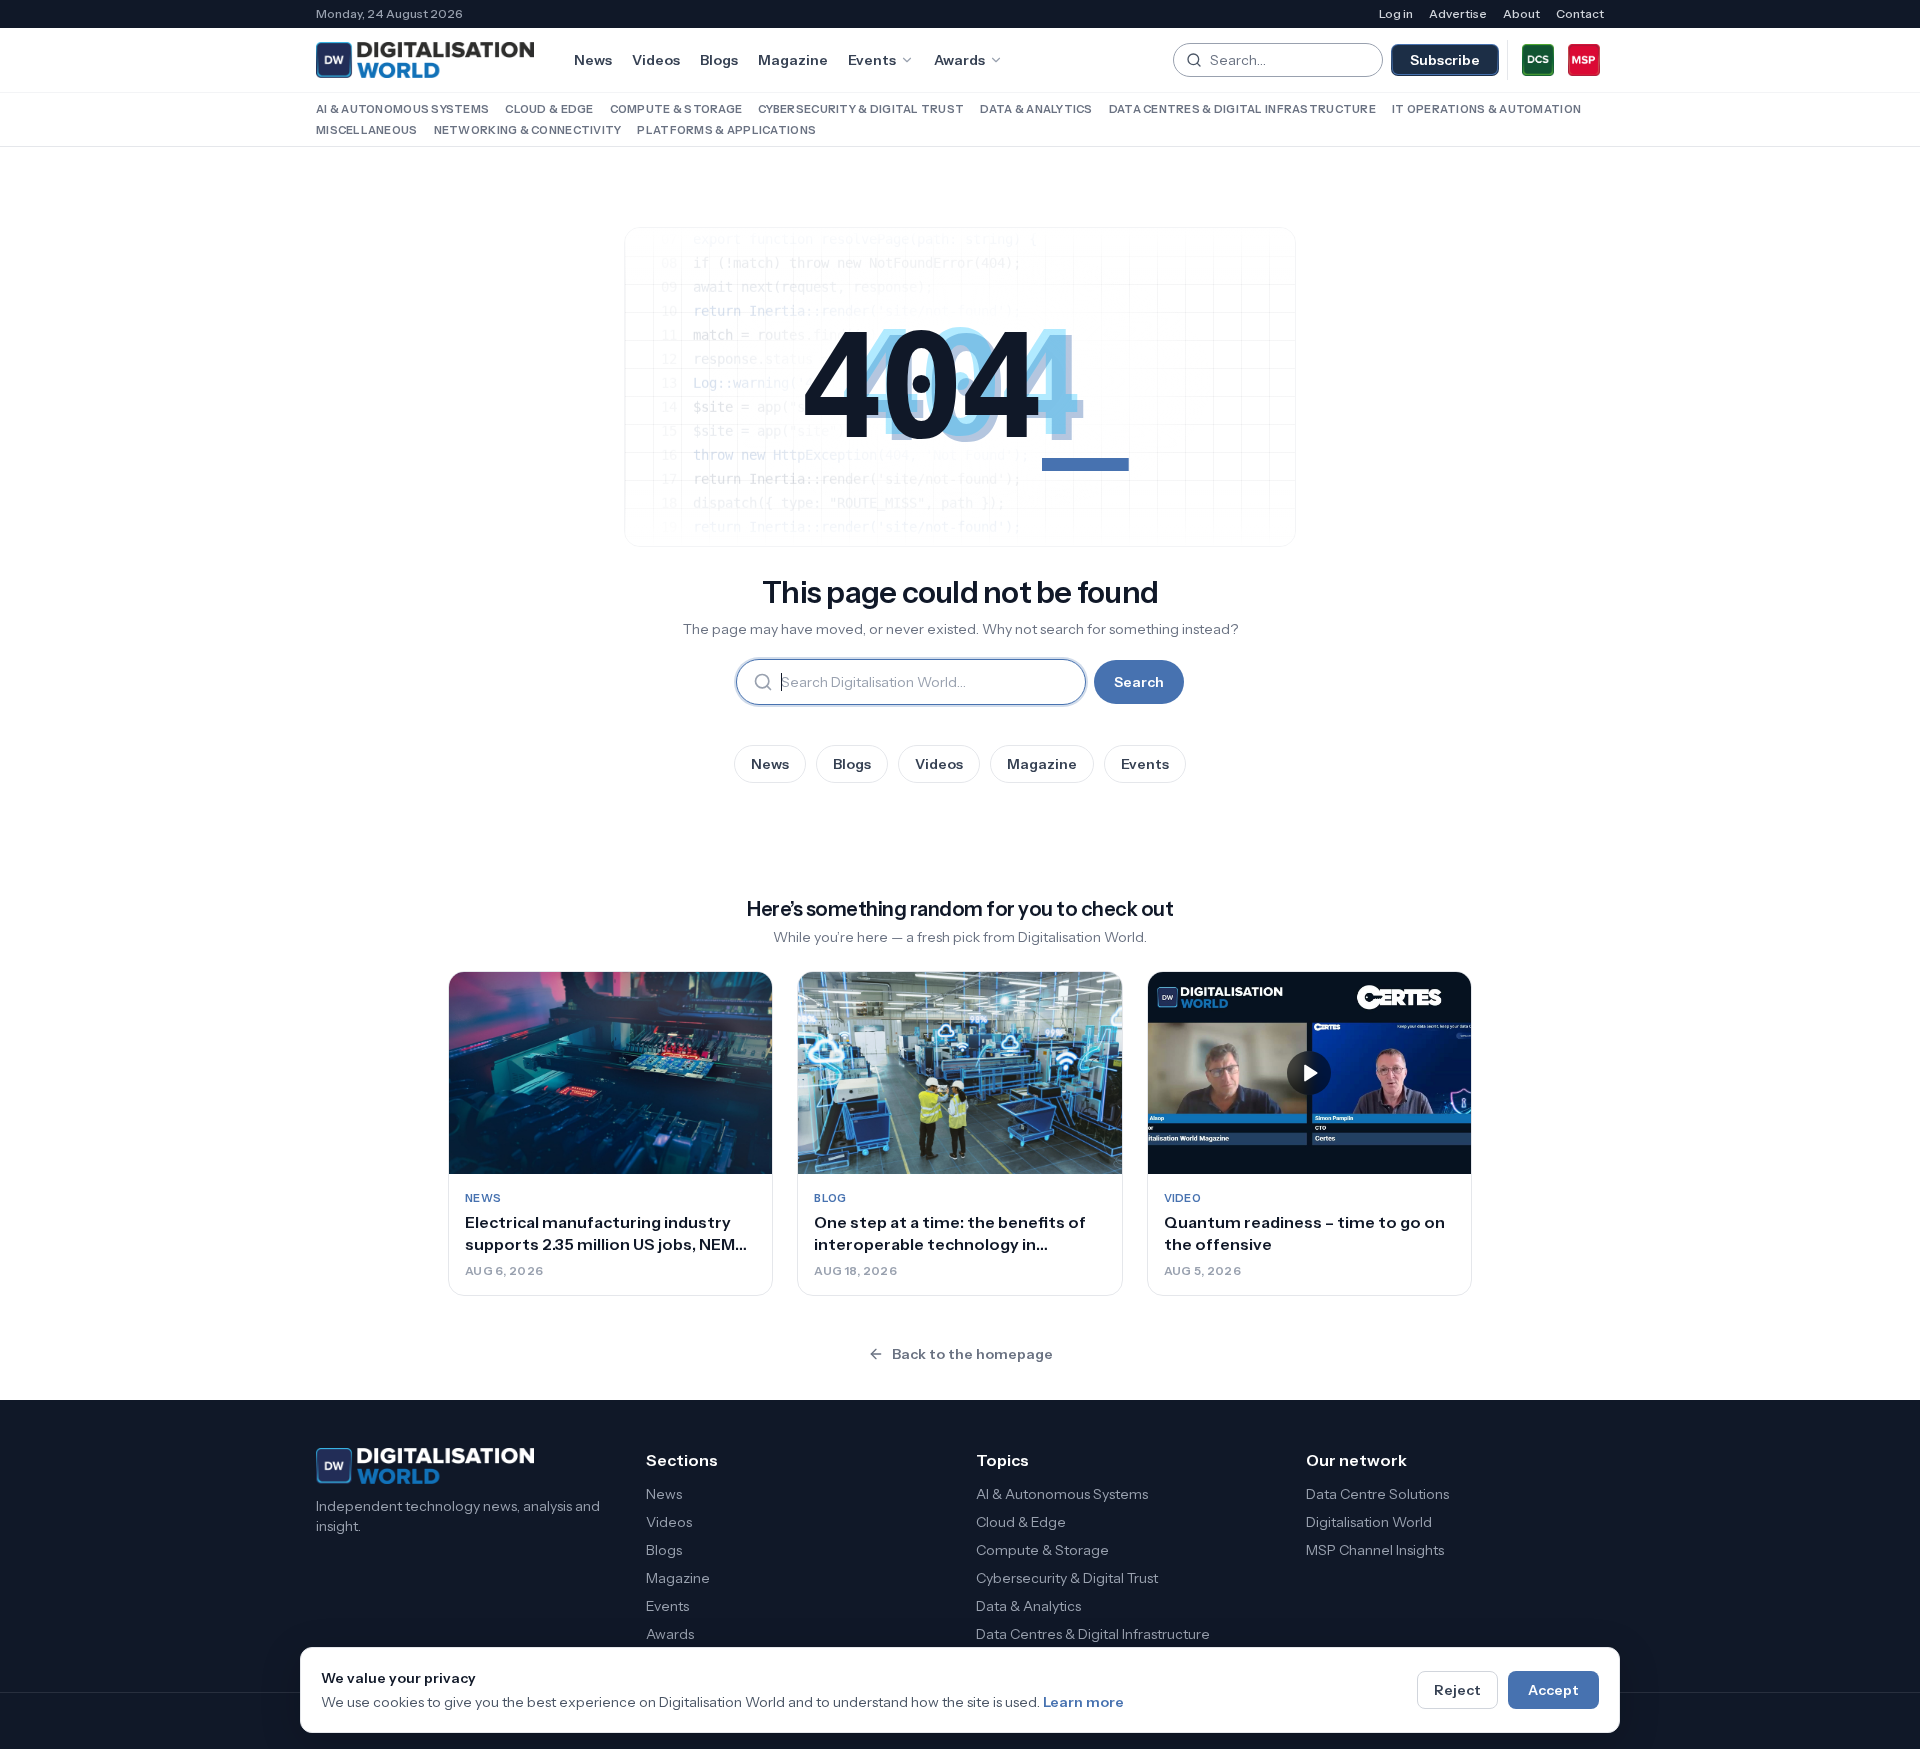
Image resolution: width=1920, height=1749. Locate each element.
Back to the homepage (972, 1354)
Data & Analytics (1036, 109)
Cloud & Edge (549, 109)
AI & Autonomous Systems (402, 109)
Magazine (793, 60)
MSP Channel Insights (1375, 1550)
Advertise (1458, 13)
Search (1139, 682)
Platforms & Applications (726, 130)
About (1521, 13)
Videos (656, 60)
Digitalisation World (1369, 1522)
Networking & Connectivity (528, 130)
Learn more (1083, 1702)
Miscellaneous (367, 130)
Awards (959, 60)
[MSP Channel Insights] (1584, 60)
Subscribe (1445, 60)
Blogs (719, 60)
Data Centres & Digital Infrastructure (1242, 109)
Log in (1396, 13)
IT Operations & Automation (1486, 109)
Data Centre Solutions (1377, 1494)
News (593, 60)
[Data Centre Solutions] (1538, 60)
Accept (1553, 1690)
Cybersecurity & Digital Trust (861, 109)
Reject (1457, 1690)
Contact (1580, 13)
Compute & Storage (676, 109)
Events (872, 60)
